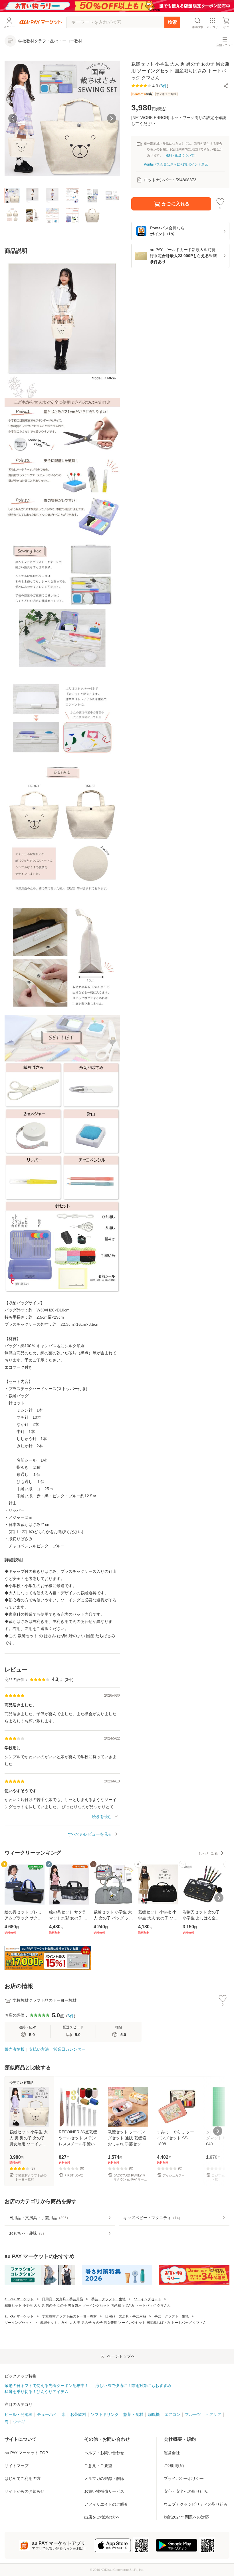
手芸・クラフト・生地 (108, 2299)
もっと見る (208, 1853)
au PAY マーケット (19, 2299)
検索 (172, 22)
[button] (226, 86)
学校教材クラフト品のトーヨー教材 (69, 2316)
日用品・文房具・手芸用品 (62, 2299)
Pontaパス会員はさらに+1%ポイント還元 (176, 164)
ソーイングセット (148, 2299)
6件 (71, 2016)
